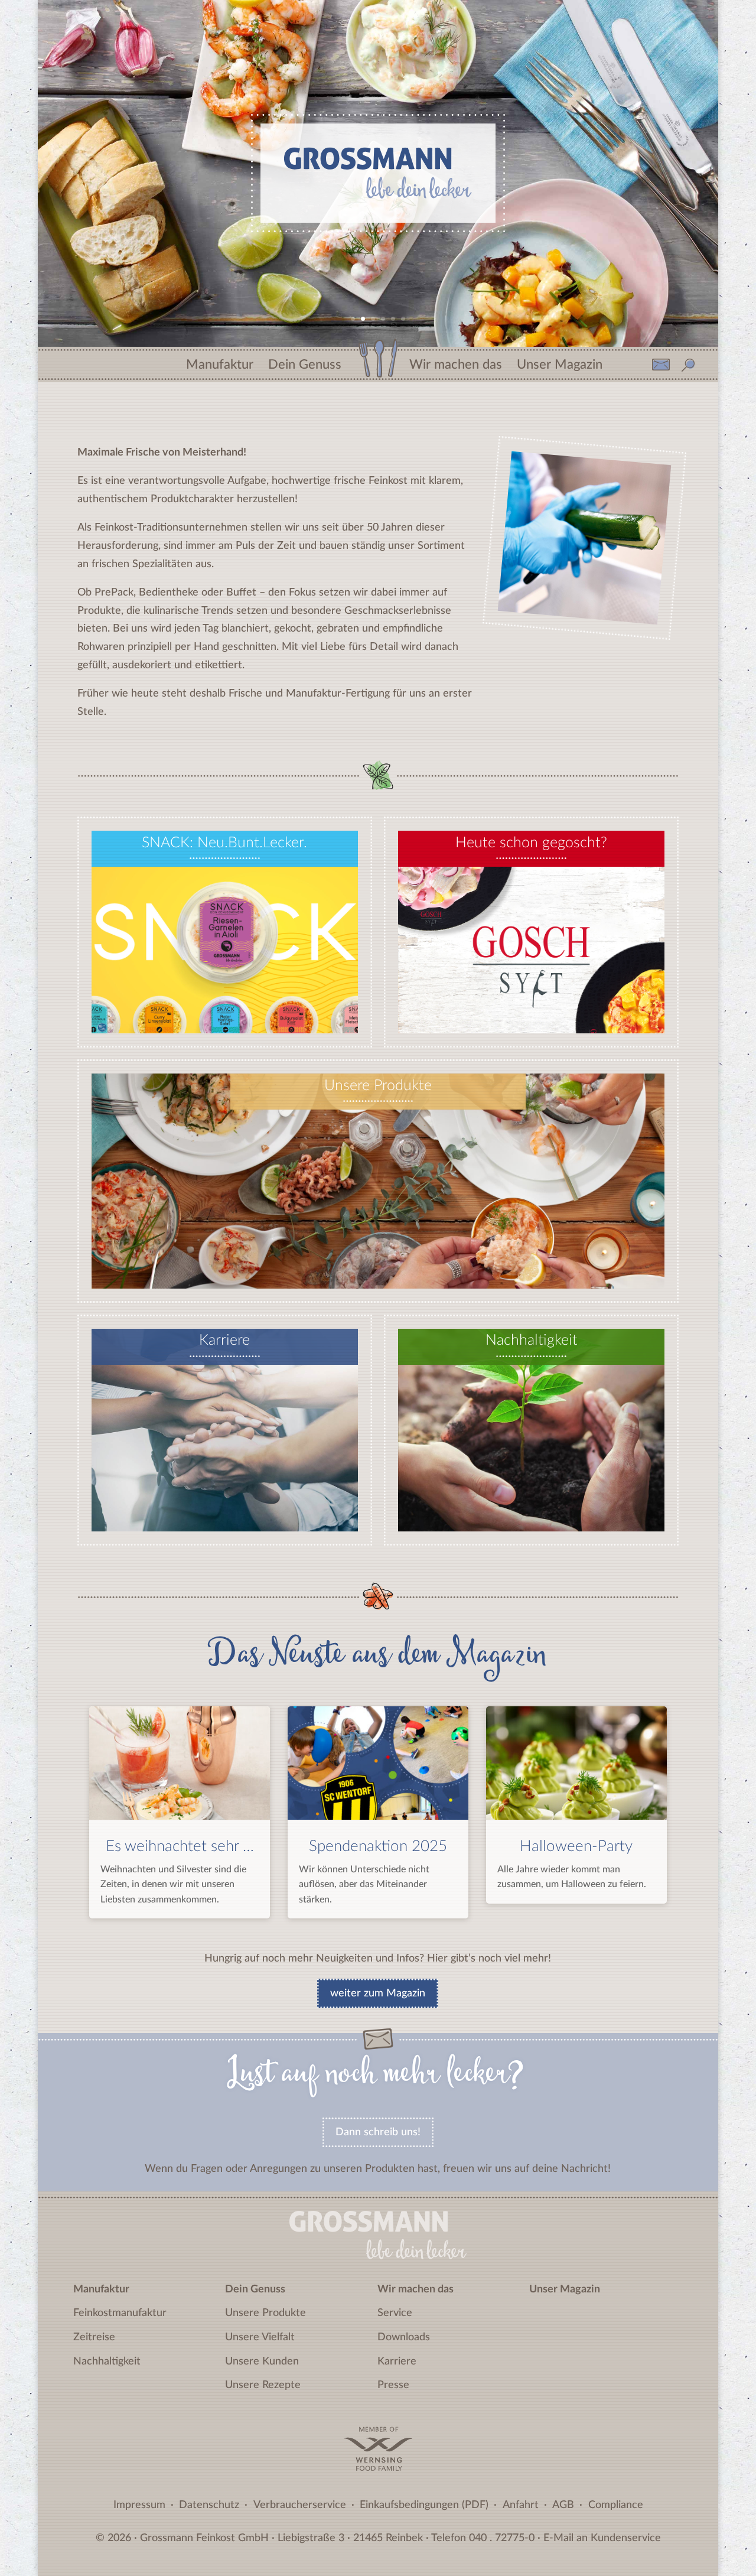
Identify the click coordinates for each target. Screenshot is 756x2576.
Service (395, 2313)
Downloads (404, 2337)
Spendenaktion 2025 (378, 1846)
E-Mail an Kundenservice (602, 2538)
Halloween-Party (576, 1846)
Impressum (139, 2505)
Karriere (397, 2362)
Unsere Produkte (265, 2313)
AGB (563, 2505)
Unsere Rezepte (263, 2385)
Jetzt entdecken (531, 1014)
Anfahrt (521, 2505)
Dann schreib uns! (378, 2132)
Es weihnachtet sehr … (180, 1846)
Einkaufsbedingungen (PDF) (424, 2505)
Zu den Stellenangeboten (225, 1512)
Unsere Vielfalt (260, 2337)
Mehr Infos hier (224, 1014)
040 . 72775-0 (502, 2538)
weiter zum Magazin (378, 1993)
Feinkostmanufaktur (120, 2313)
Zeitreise (94, 2337)
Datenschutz (209, 2505)
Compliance (616, 2505)
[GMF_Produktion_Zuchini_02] (578, 614)
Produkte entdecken (378, 1269)
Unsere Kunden (262, 2362)
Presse (393, 2385)
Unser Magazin (560, 361)
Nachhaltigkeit (107, 2362)
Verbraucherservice (300, 2505)
